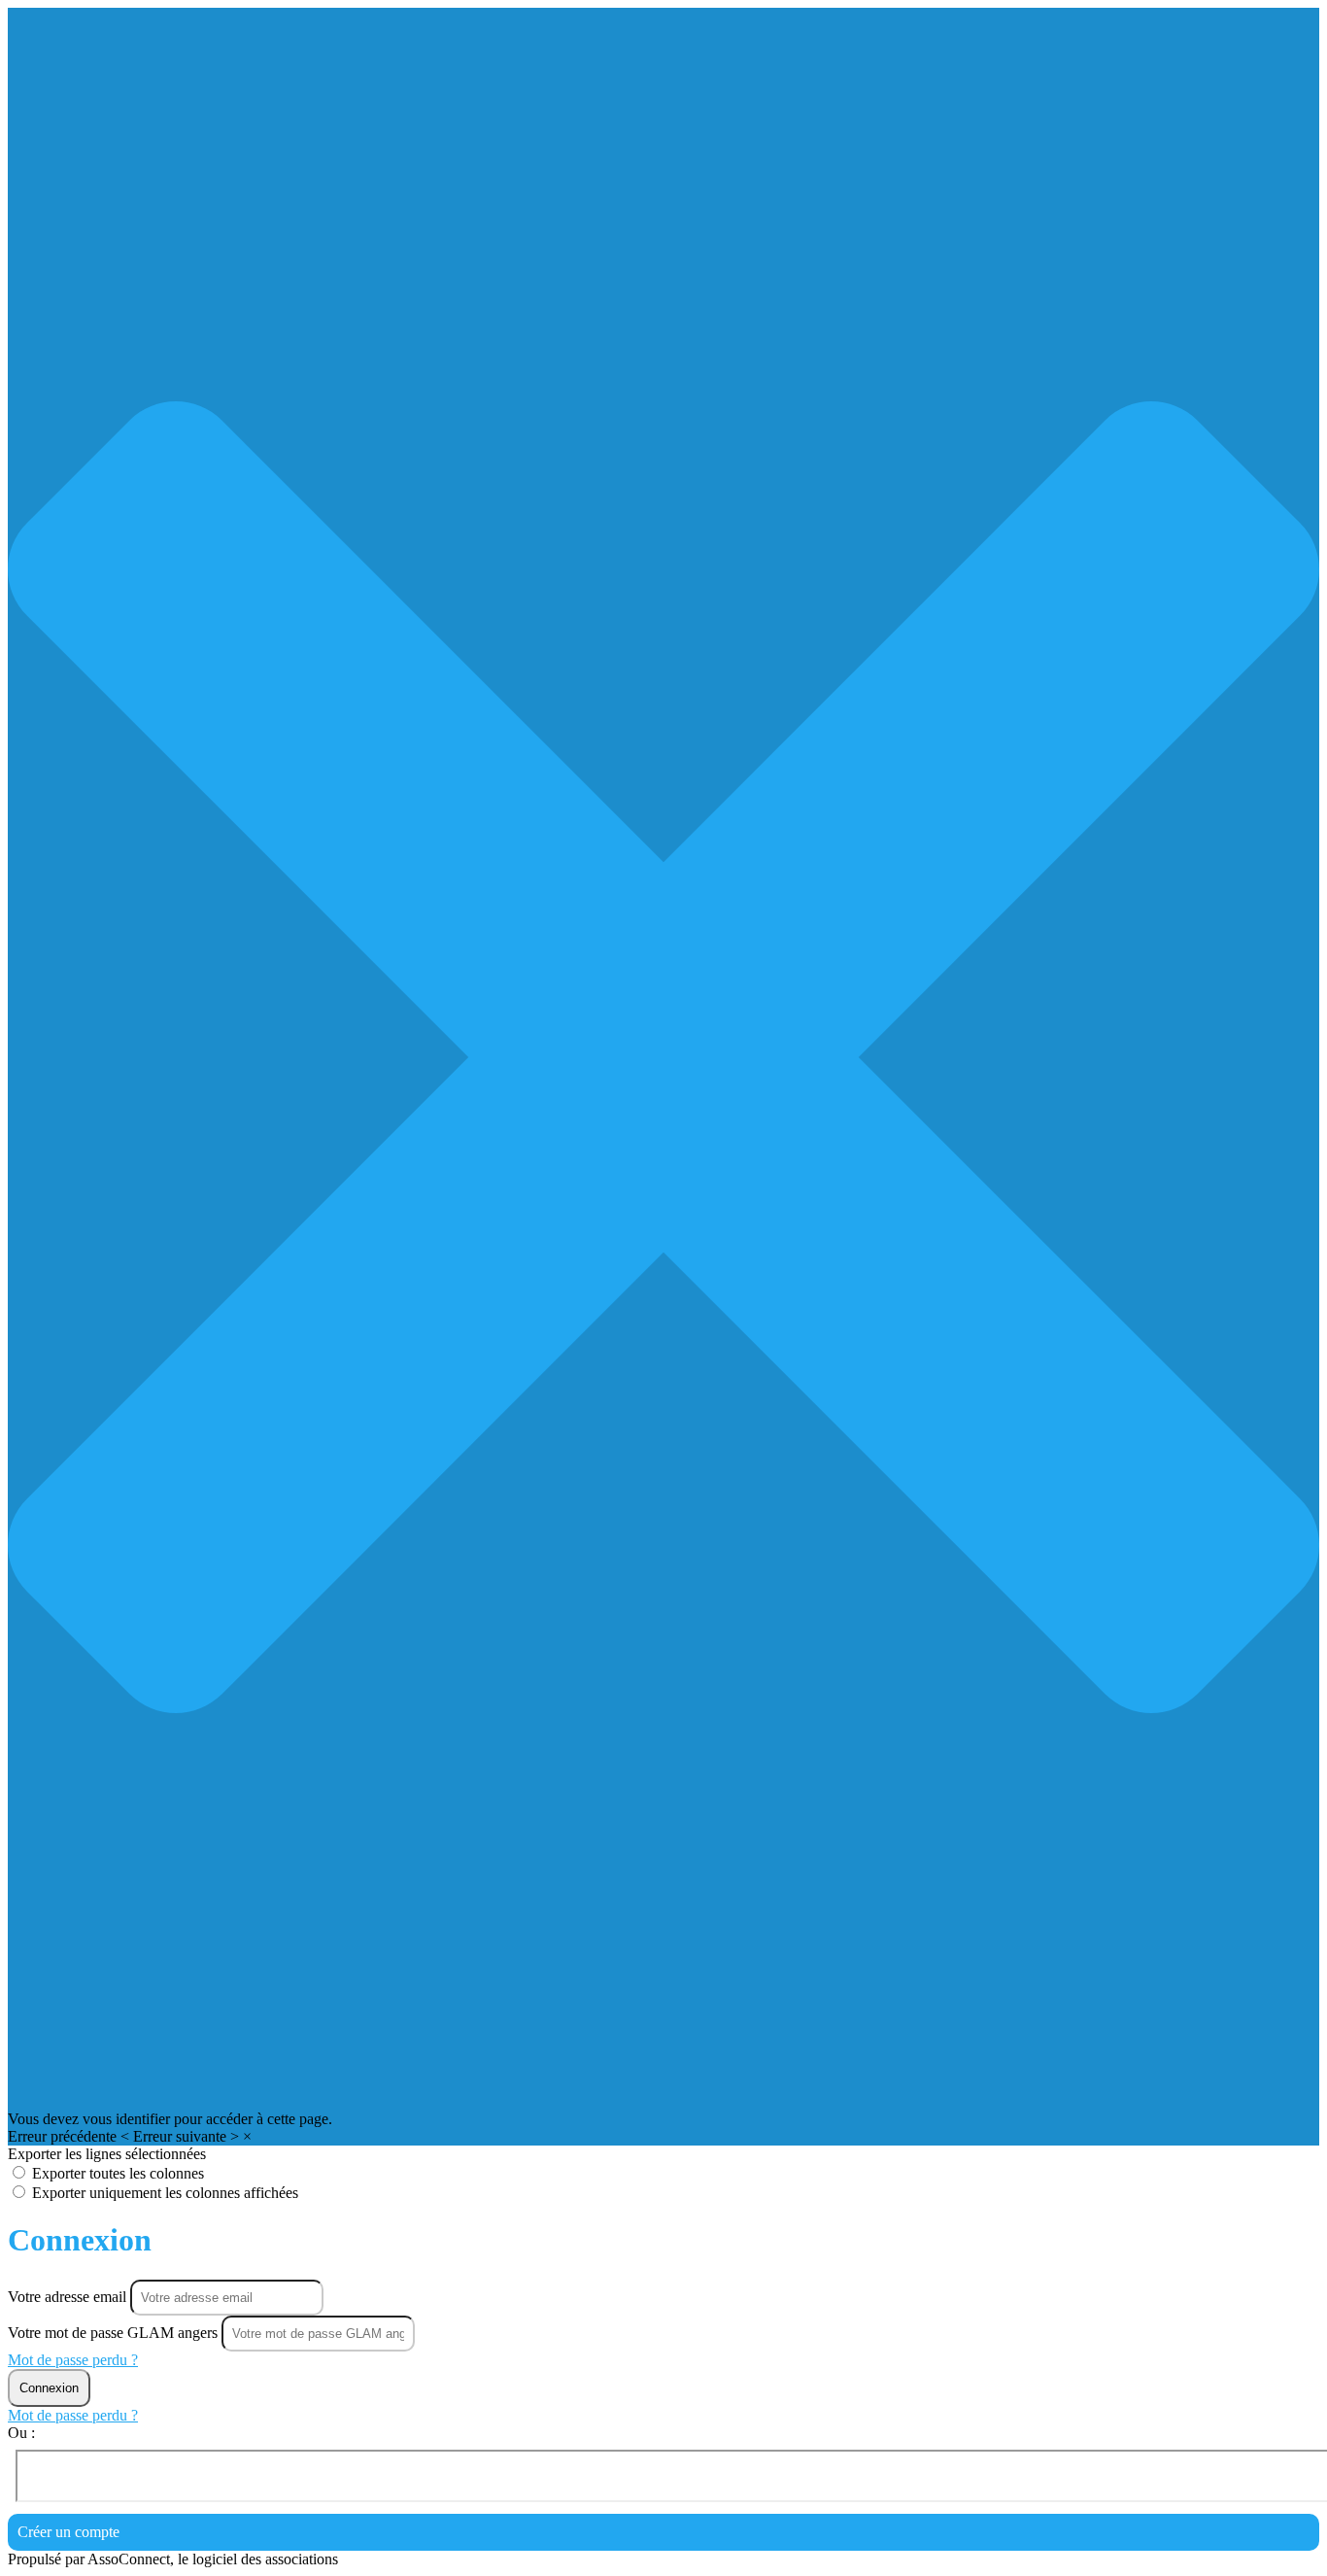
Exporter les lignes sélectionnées (107, 2154)
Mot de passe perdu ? (73, 2360)
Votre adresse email (69, 2297)
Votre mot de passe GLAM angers (113, 2333)
